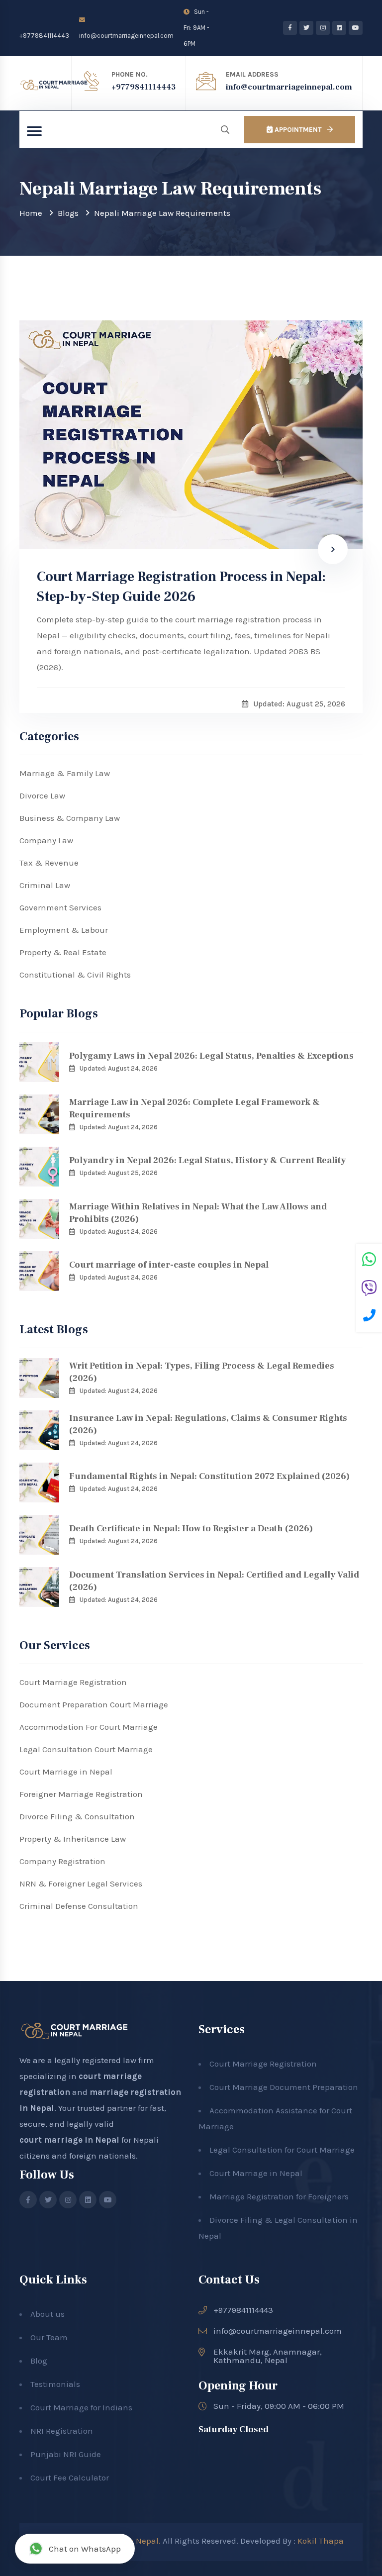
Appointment (297, 130)
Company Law (46, 840)
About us (48, 2314)
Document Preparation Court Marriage (94, 1704)
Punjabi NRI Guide (66, 2454)
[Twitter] (306, 28)
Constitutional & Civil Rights (75, 975)
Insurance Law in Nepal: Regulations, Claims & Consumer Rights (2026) (208, 1424)
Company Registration (62, 1861)
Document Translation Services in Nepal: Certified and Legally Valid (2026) (214, 1581)
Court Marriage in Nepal (66, 1772)
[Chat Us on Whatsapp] (369, 1261)
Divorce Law (42, 795)
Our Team (49, 2337)
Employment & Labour (64, 930)
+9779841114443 (44, 36)
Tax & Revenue (49, 863)
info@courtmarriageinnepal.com (126, 36)
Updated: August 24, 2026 (119, 1068)
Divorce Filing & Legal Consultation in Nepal (278, 2228)
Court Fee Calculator (70, 2477)
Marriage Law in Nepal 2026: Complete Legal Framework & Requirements (194, 1108)
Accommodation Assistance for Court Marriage (275, 2118)
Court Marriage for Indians (81, 2407)
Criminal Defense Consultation (79, 1906)
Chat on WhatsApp (85, 2549)
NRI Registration (62, 2431)
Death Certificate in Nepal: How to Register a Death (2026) (191, 1529)
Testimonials (55, 2384)
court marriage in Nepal (69, 2140)
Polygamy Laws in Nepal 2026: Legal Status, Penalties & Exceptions (211, 1056)
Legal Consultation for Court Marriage (282, 2150)
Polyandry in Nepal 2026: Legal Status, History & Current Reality (207, 1160)
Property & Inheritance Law (73, 1839)
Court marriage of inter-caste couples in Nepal (169, 1265)
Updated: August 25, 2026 (119, 1173)
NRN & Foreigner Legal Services (81, 1883)
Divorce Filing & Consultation (77, 1816)
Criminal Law (45, 885)
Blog (39, 2361)
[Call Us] (369, 1317)
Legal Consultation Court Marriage (86, 1749)
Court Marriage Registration (73, 1682)
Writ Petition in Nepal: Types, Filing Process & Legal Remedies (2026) (202, 1372)
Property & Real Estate (63, 952)
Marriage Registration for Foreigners (279, 2196)
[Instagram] (323, 28)
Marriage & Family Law (65, 773)
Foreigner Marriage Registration (81, 1794)
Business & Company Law (70, 818)
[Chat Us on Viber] (369, 1289)
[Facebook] (290, 28)
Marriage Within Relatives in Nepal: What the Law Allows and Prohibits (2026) (198, 1213)
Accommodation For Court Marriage (89, 1727)
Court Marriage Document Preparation (284, 2087)
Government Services (60, 907)
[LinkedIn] (339, 28)
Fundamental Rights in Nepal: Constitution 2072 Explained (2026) (209, 1476)
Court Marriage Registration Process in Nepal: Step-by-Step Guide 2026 (181, 587)
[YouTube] (356, 28)
